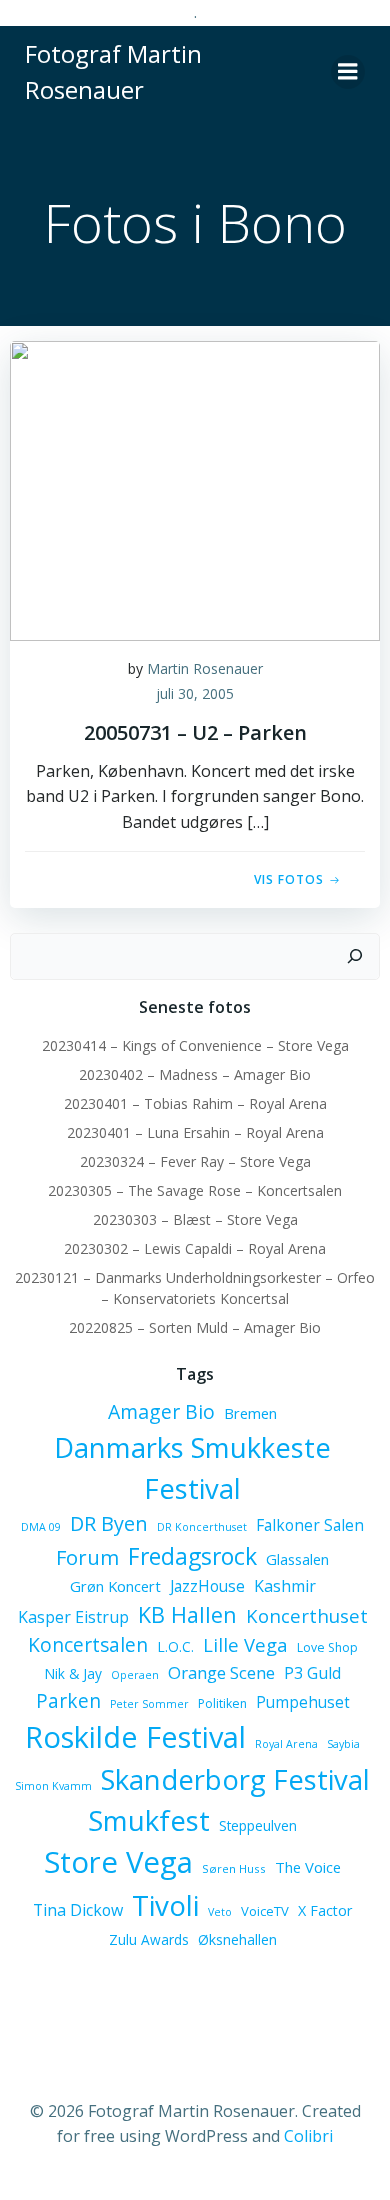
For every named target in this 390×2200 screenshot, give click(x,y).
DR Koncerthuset (202, 1527)
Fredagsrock (192, 1556)
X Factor (325, 1910)
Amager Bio (161, 1411)
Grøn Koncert (115, 1586)
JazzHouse (207, 1586)
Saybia (343, 1744)
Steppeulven (258, 1825)
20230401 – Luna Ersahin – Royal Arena (195, 1132)
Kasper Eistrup (73, 1617)
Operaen (135, 1675)
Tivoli (165, 1905)
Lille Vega (245, 1644)
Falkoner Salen (310, 1525)
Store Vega (118, 1862)
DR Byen (109, 1523)
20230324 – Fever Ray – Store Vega (195, 1161)
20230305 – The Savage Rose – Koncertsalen (195, 1190)
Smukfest (149, 1820)
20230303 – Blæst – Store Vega (195, 1219)
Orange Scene (221, 1672)
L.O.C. (175, 1646)
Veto (220, 1912)
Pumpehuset (303, 1702)
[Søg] (355, 957)
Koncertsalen (88, 1645)
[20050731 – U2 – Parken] (195, 489)
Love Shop (327, 1647)
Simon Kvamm (53, 1786)
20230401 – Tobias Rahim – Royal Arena (195, 1103)
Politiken (222, 1703)
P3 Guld (312, 1673)
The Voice (308, 1867)
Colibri (308, 2136)
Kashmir (285, 1586)
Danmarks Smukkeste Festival (192, 1468)
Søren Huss (234, 1868)
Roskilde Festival (135, 1736)
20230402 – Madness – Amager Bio (195, 1074)
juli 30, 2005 (195, 693)
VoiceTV (265, 1911)
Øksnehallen (237, 1939)
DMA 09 (41, 1527)
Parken (68, 1701)
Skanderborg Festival (235, 1779)
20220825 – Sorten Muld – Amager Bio (195, 1327)
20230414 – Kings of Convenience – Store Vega (195, 1045)
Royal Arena (286, 1744)
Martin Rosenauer (205, 668)
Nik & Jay (73, 1673)
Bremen (250, 1413)
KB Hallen (187, 1614)
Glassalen (297, 1559)
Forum (87, 1557)
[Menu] (348, 72)
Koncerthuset (307, 1615)
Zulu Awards (149, 1939)
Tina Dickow (78, 1910)
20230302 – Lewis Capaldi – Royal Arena (195, 1248)
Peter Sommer (149, 1704)
